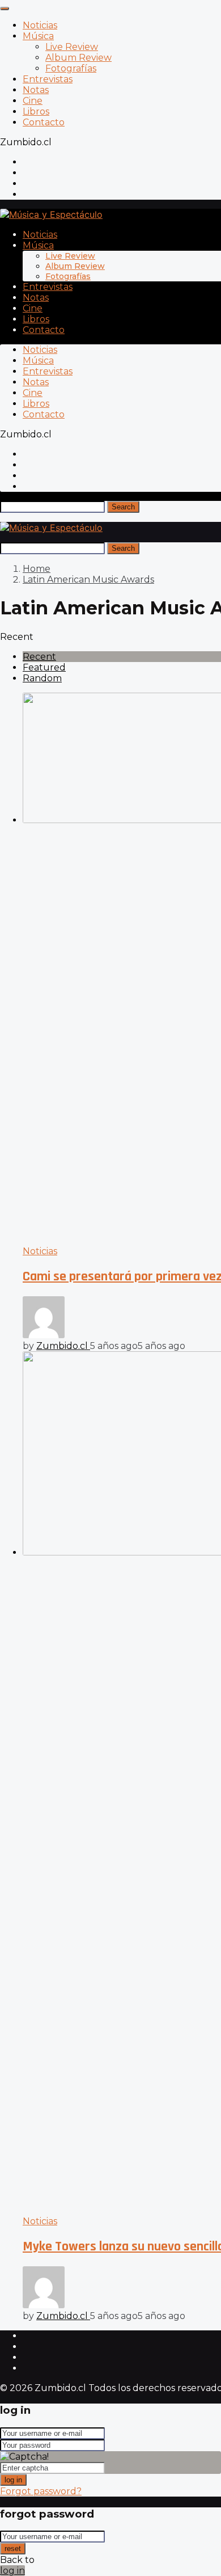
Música (38, 36)
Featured (44, 667)
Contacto (44, 122)
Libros (36, 111)
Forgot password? (41, 2491)
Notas (36, 90)
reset (13, 2548)
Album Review (78, 58)
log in (13, 2480)
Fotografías (71, 68)
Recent (39, 657)
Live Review (72, 47)
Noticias (40, 25)
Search (123, 507)
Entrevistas (48, 79)
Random (42, 678)
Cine (33, 101)
